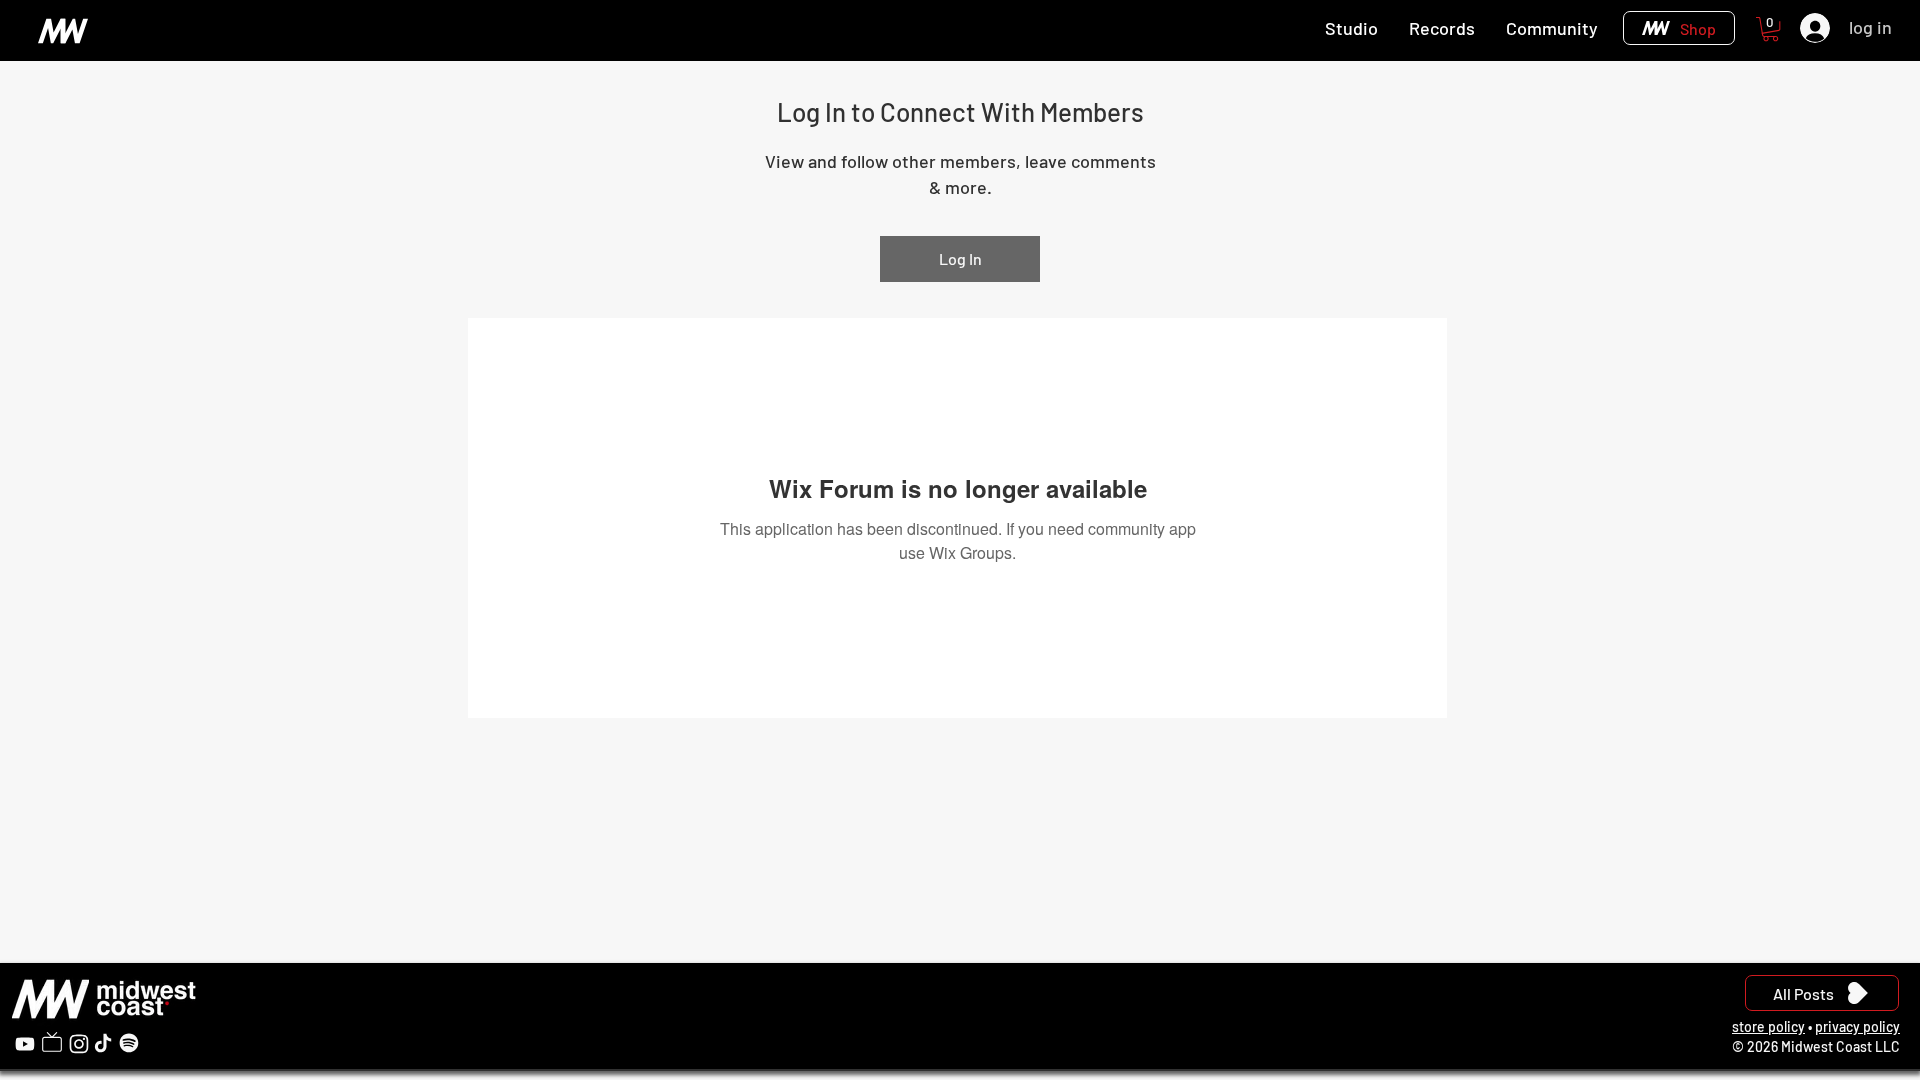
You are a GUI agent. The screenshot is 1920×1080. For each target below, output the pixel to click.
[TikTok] (103, 1043)
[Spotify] (129, 1043)
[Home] (62, 30)
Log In (960, 258)
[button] (1770, 29)
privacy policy (1857, 1026)
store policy (1768, 1026)
